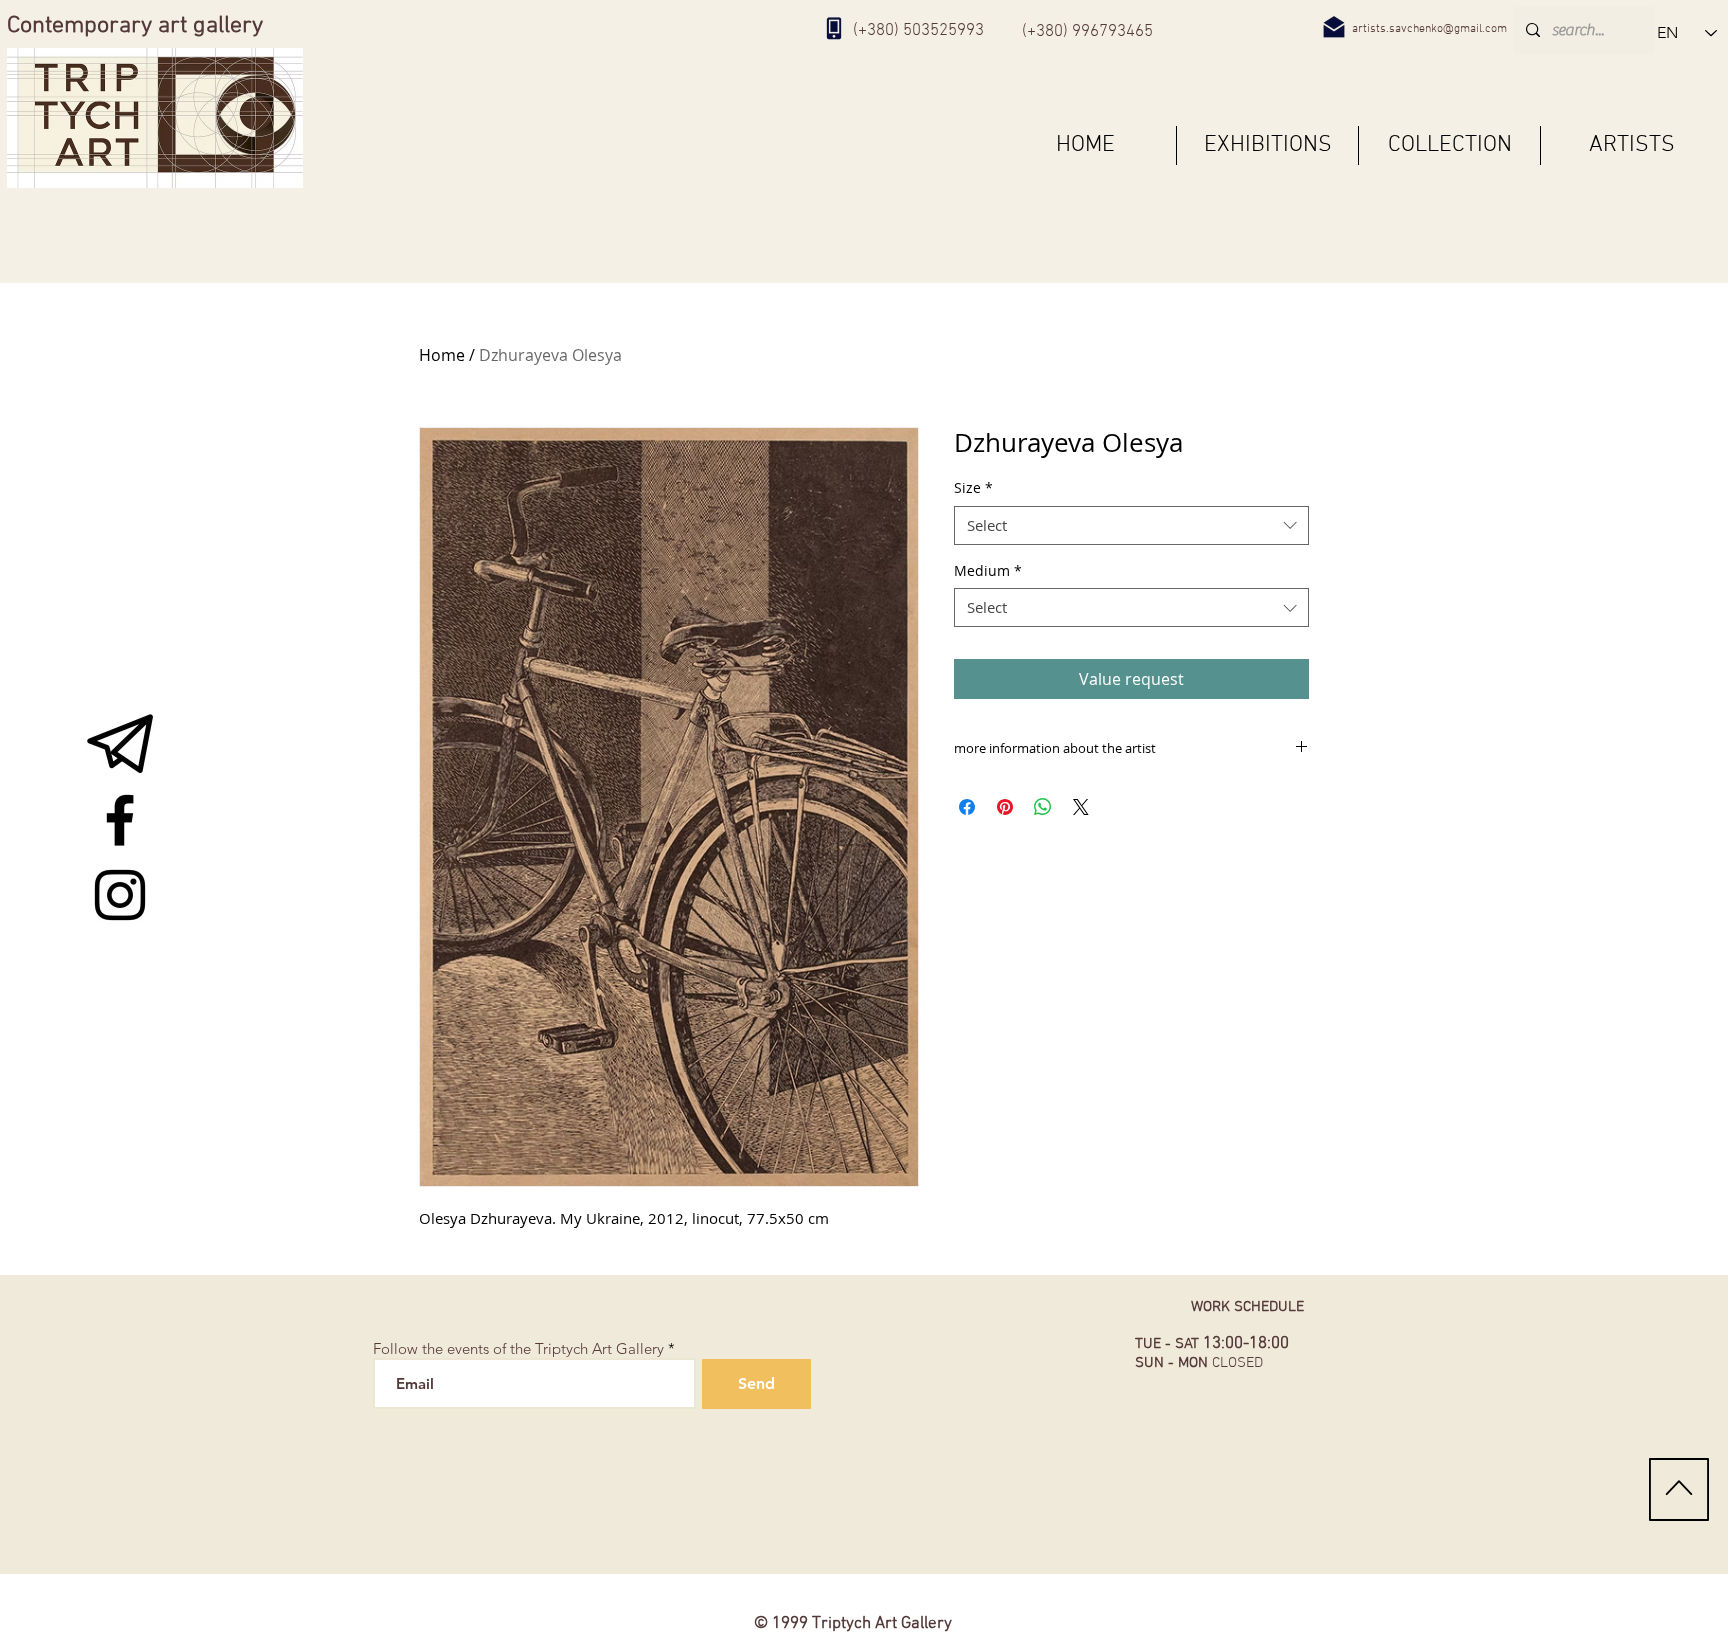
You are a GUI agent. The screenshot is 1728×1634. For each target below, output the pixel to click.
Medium (988, 570)
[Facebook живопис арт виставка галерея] (120, 820)
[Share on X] (1081, 807)
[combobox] (1131, 525)
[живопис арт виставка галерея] (120, 745)
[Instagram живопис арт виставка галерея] (120, 895)
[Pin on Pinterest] (1005, 807)
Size (973, 487)
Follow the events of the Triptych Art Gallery (518, 1348)
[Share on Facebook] (967, 807)
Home (442, 355)
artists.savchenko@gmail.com (1429, 29)
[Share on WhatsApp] (1043, 807)
